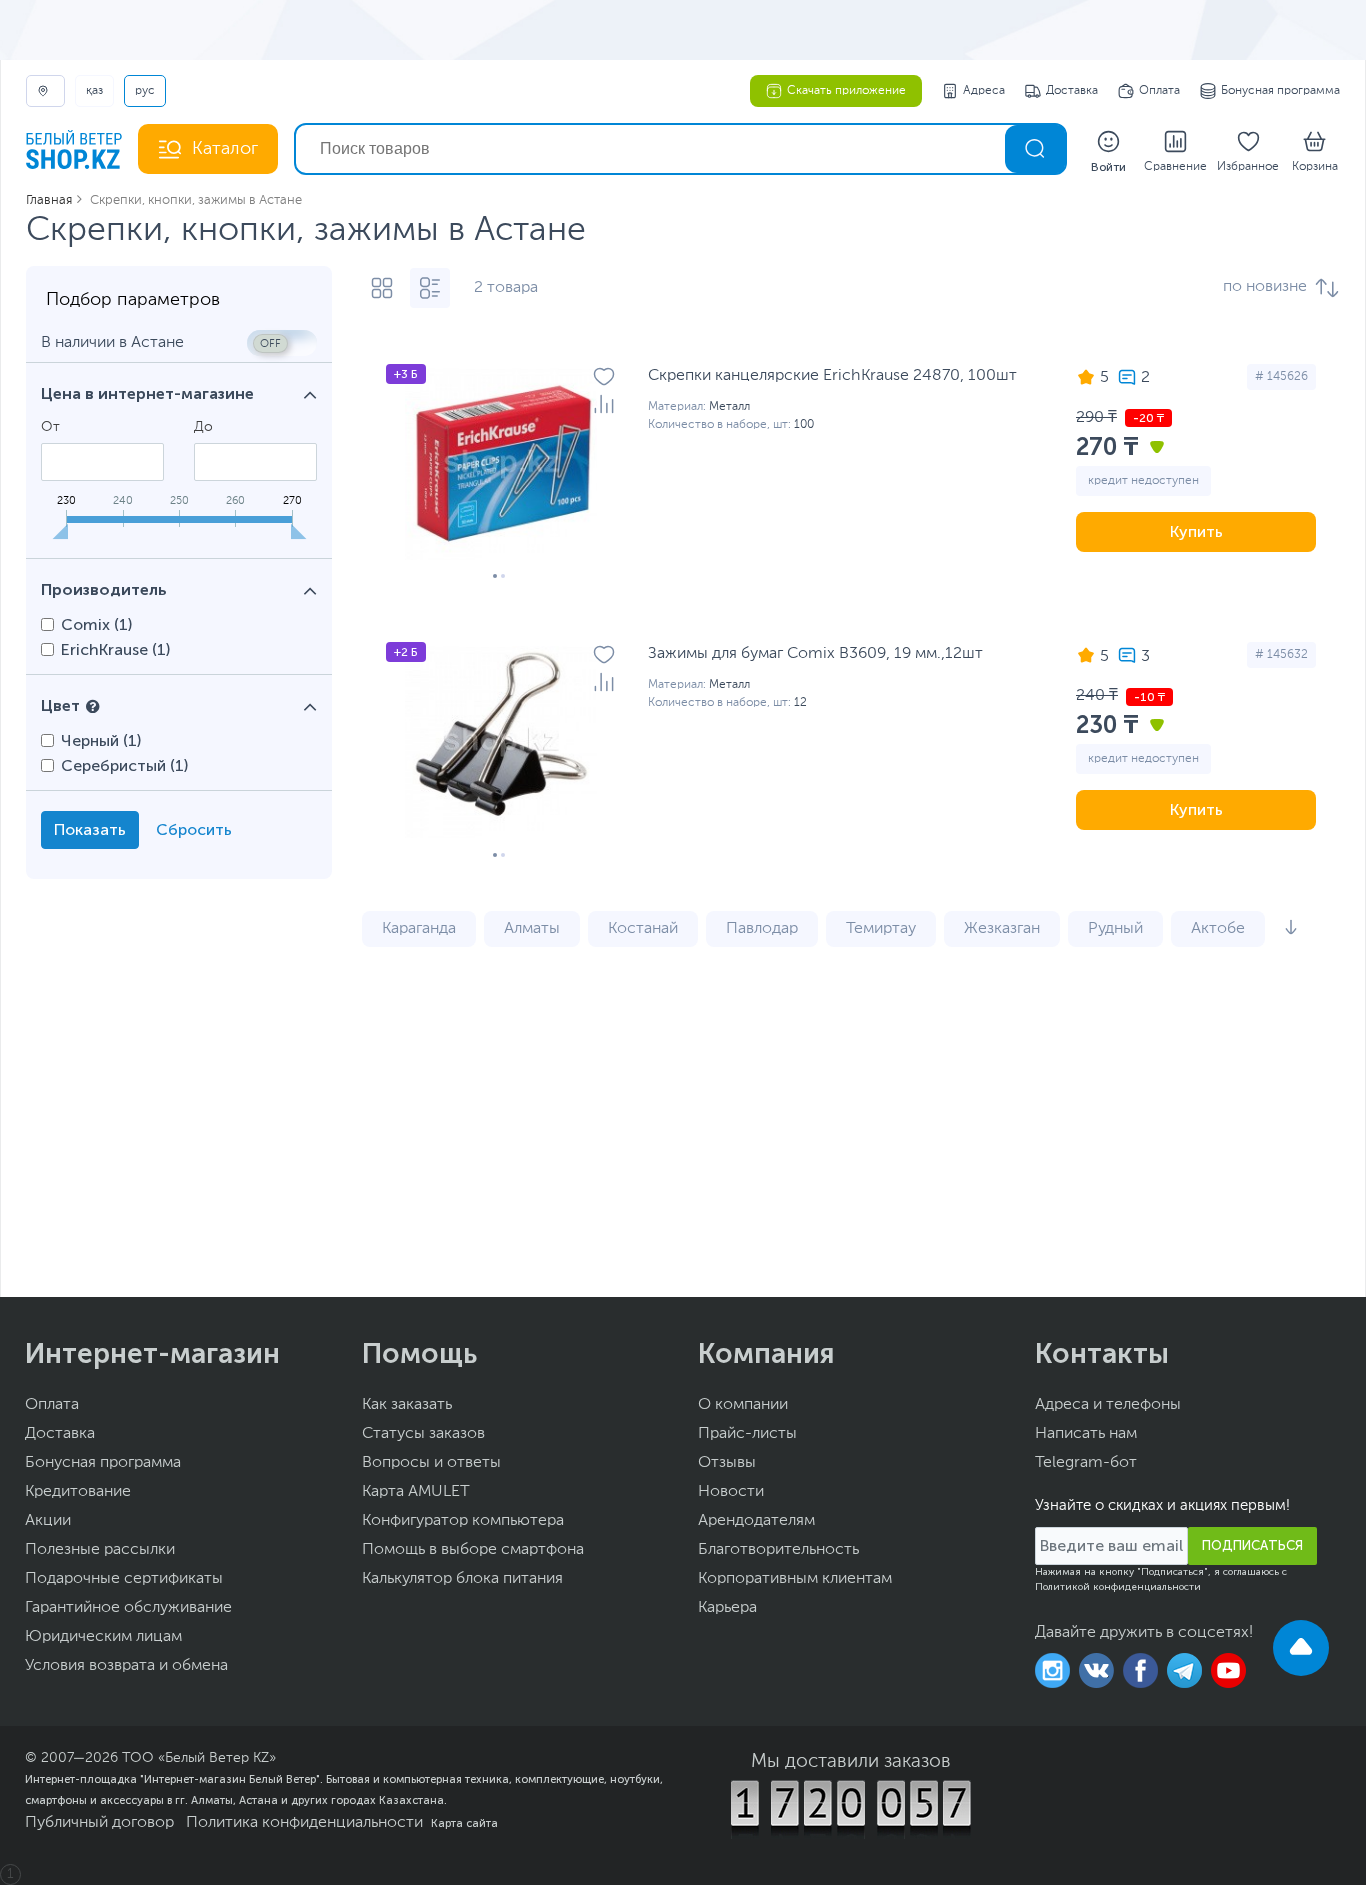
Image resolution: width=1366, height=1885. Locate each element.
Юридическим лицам (103, 1637)
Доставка (1072, 91)
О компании (743, 1405)
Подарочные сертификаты (124, 1579)
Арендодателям (756, 1521)
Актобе (1218, 929)
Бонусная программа (1280, 91)
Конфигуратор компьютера (463, 1521)
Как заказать (407, 1405)
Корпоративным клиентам (795, 1579)
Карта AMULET (416, 1492)
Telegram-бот (1086, 1463)
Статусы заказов (423, 1434)
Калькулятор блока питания (462, 1579)
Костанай (643, 929)
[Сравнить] (604, 404)
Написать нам (1086, 1434)
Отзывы (727, 1463)
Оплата (1159, 91)
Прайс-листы (747, 1434)
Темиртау (881, 929)
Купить (1196, 531)
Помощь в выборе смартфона (473, 1550)
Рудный (1115, 929)
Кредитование (78, 1492)
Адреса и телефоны (1108, 1405)
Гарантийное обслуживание (128, 1608)
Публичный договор (99, 1823)
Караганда (419, 929)
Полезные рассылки (100, 1550)
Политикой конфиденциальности (1118, 1587)
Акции (48, 1521)
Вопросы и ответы (431, 1463)
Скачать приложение (846, 91)
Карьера (727, 1608)
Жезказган (1002, 929)
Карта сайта (464, 1823)
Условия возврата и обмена (126, 1666)
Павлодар (762, 929)
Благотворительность (778, 1550)
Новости (731, 1492)
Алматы (532, 929)
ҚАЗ (94, 91)
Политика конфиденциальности (304, 1823)
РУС (145, 91)
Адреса (984, 91)
